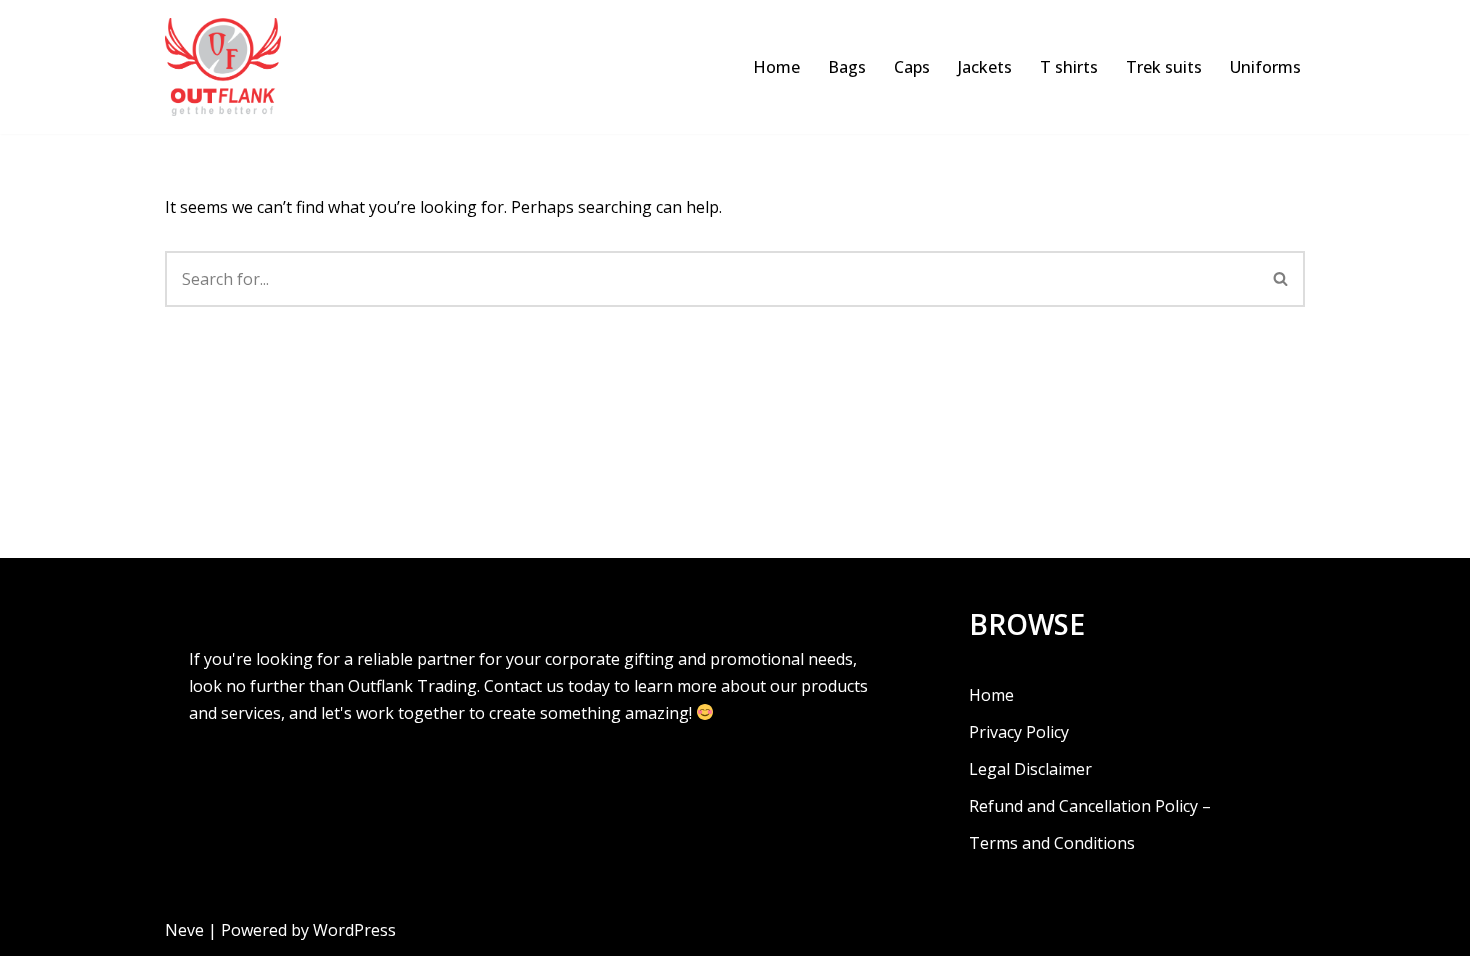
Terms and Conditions (1052, 843)
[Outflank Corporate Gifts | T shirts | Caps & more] (228, 67)
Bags (847, 67)
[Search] (1281, 279)
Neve (184, 930)
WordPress (354, 930)
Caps (912, 67)
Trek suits (1164, 67)
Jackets (985, 67)
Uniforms (1265, 67)
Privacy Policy (1019, 732)
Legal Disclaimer (1030, 769)
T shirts (1069, 67)
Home (776, 67)
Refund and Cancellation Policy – (1090, 806)
